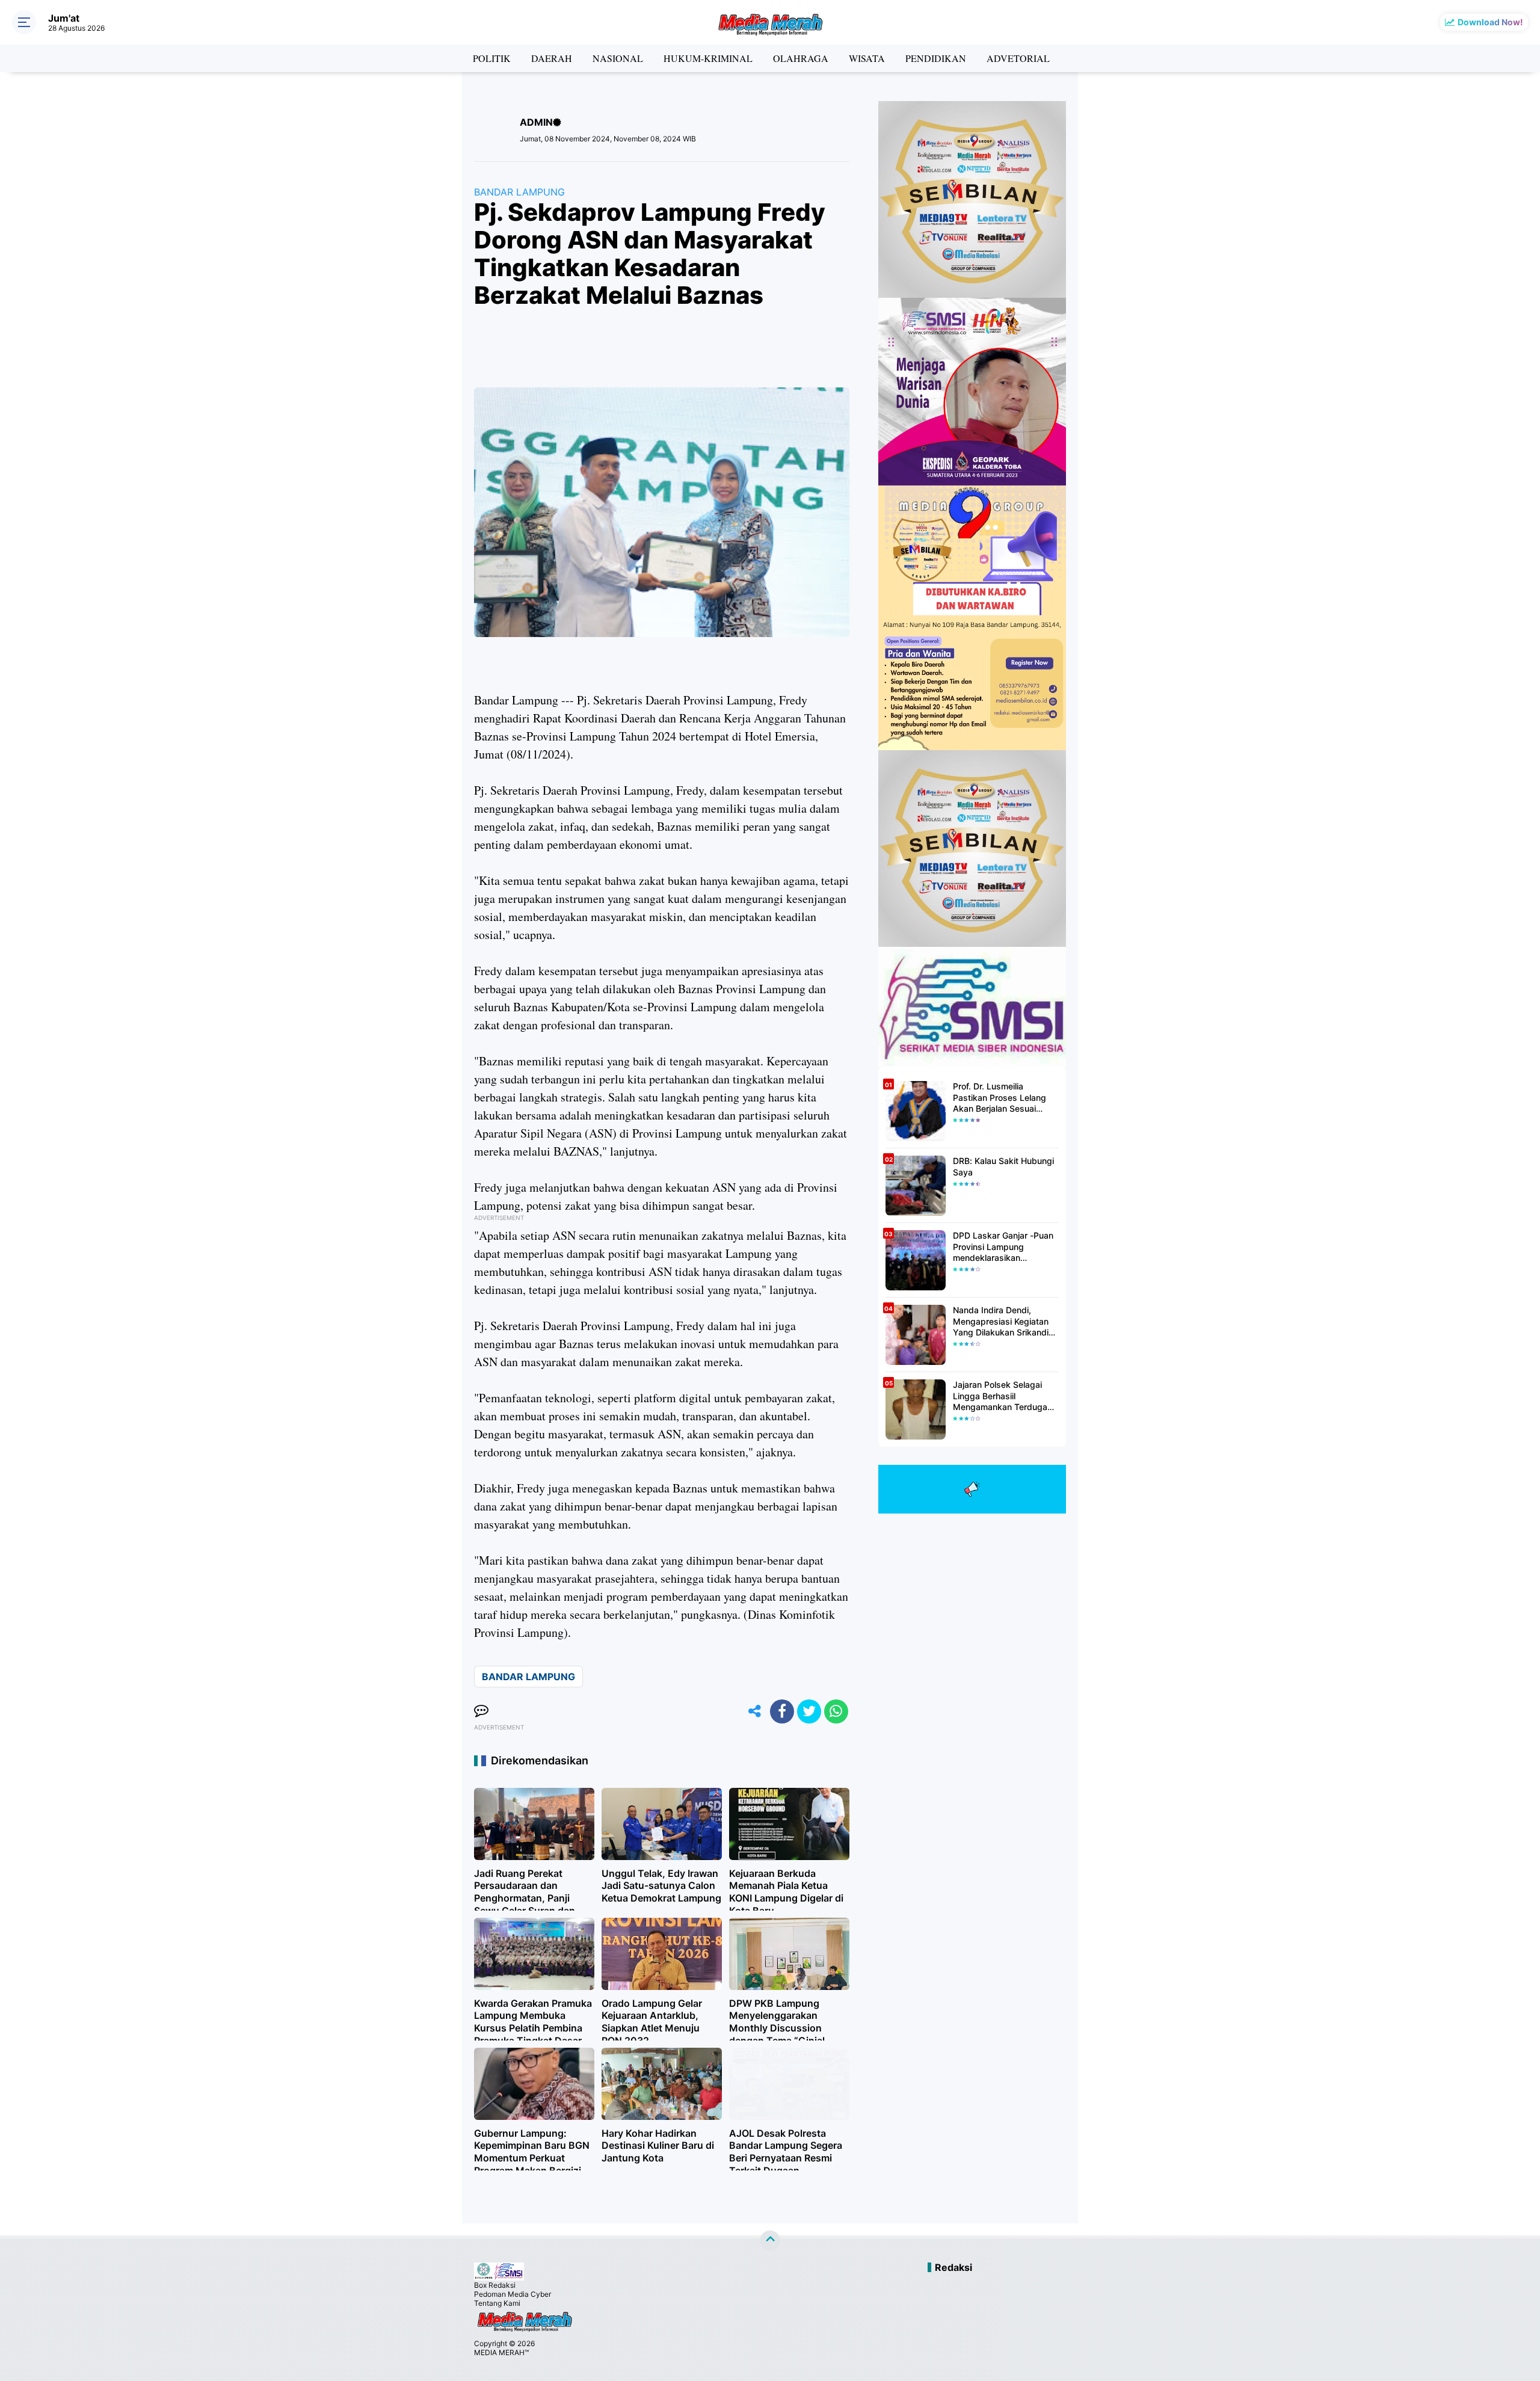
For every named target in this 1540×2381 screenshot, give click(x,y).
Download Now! (1490, 22)
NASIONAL (618, 58)
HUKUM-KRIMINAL (708, 58)
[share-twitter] (809, 1711)
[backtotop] (770, 2241)
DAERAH (552, 58)
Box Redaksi (495, 2285)
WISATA (867, 58)
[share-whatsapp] (836, 1711)
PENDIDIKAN (936, 58)
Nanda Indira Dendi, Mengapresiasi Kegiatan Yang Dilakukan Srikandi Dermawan (1001, 1321)
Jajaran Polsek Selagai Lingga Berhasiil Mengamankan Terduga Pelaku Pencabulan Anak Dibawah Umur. (1002, 1396)
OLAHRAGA (801, 58)
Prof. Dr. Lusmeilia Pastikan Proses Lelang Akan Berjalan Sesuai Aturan (999, 1098)
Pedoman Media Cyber (513, 2294)
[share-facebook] (782, 1711)
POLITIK (492, 58)
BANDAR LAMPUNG (519, 192)
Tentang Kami (497, 2303)
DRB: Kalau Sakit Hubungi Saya (1003, 1166)
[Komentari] (481, 1711)
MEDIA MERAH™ (501, 2352)
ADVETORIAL (1018, 58)
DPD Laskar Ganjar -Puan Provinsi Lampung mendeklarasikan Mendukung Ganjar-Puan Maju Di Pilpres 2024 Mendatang (1003, 1247)
